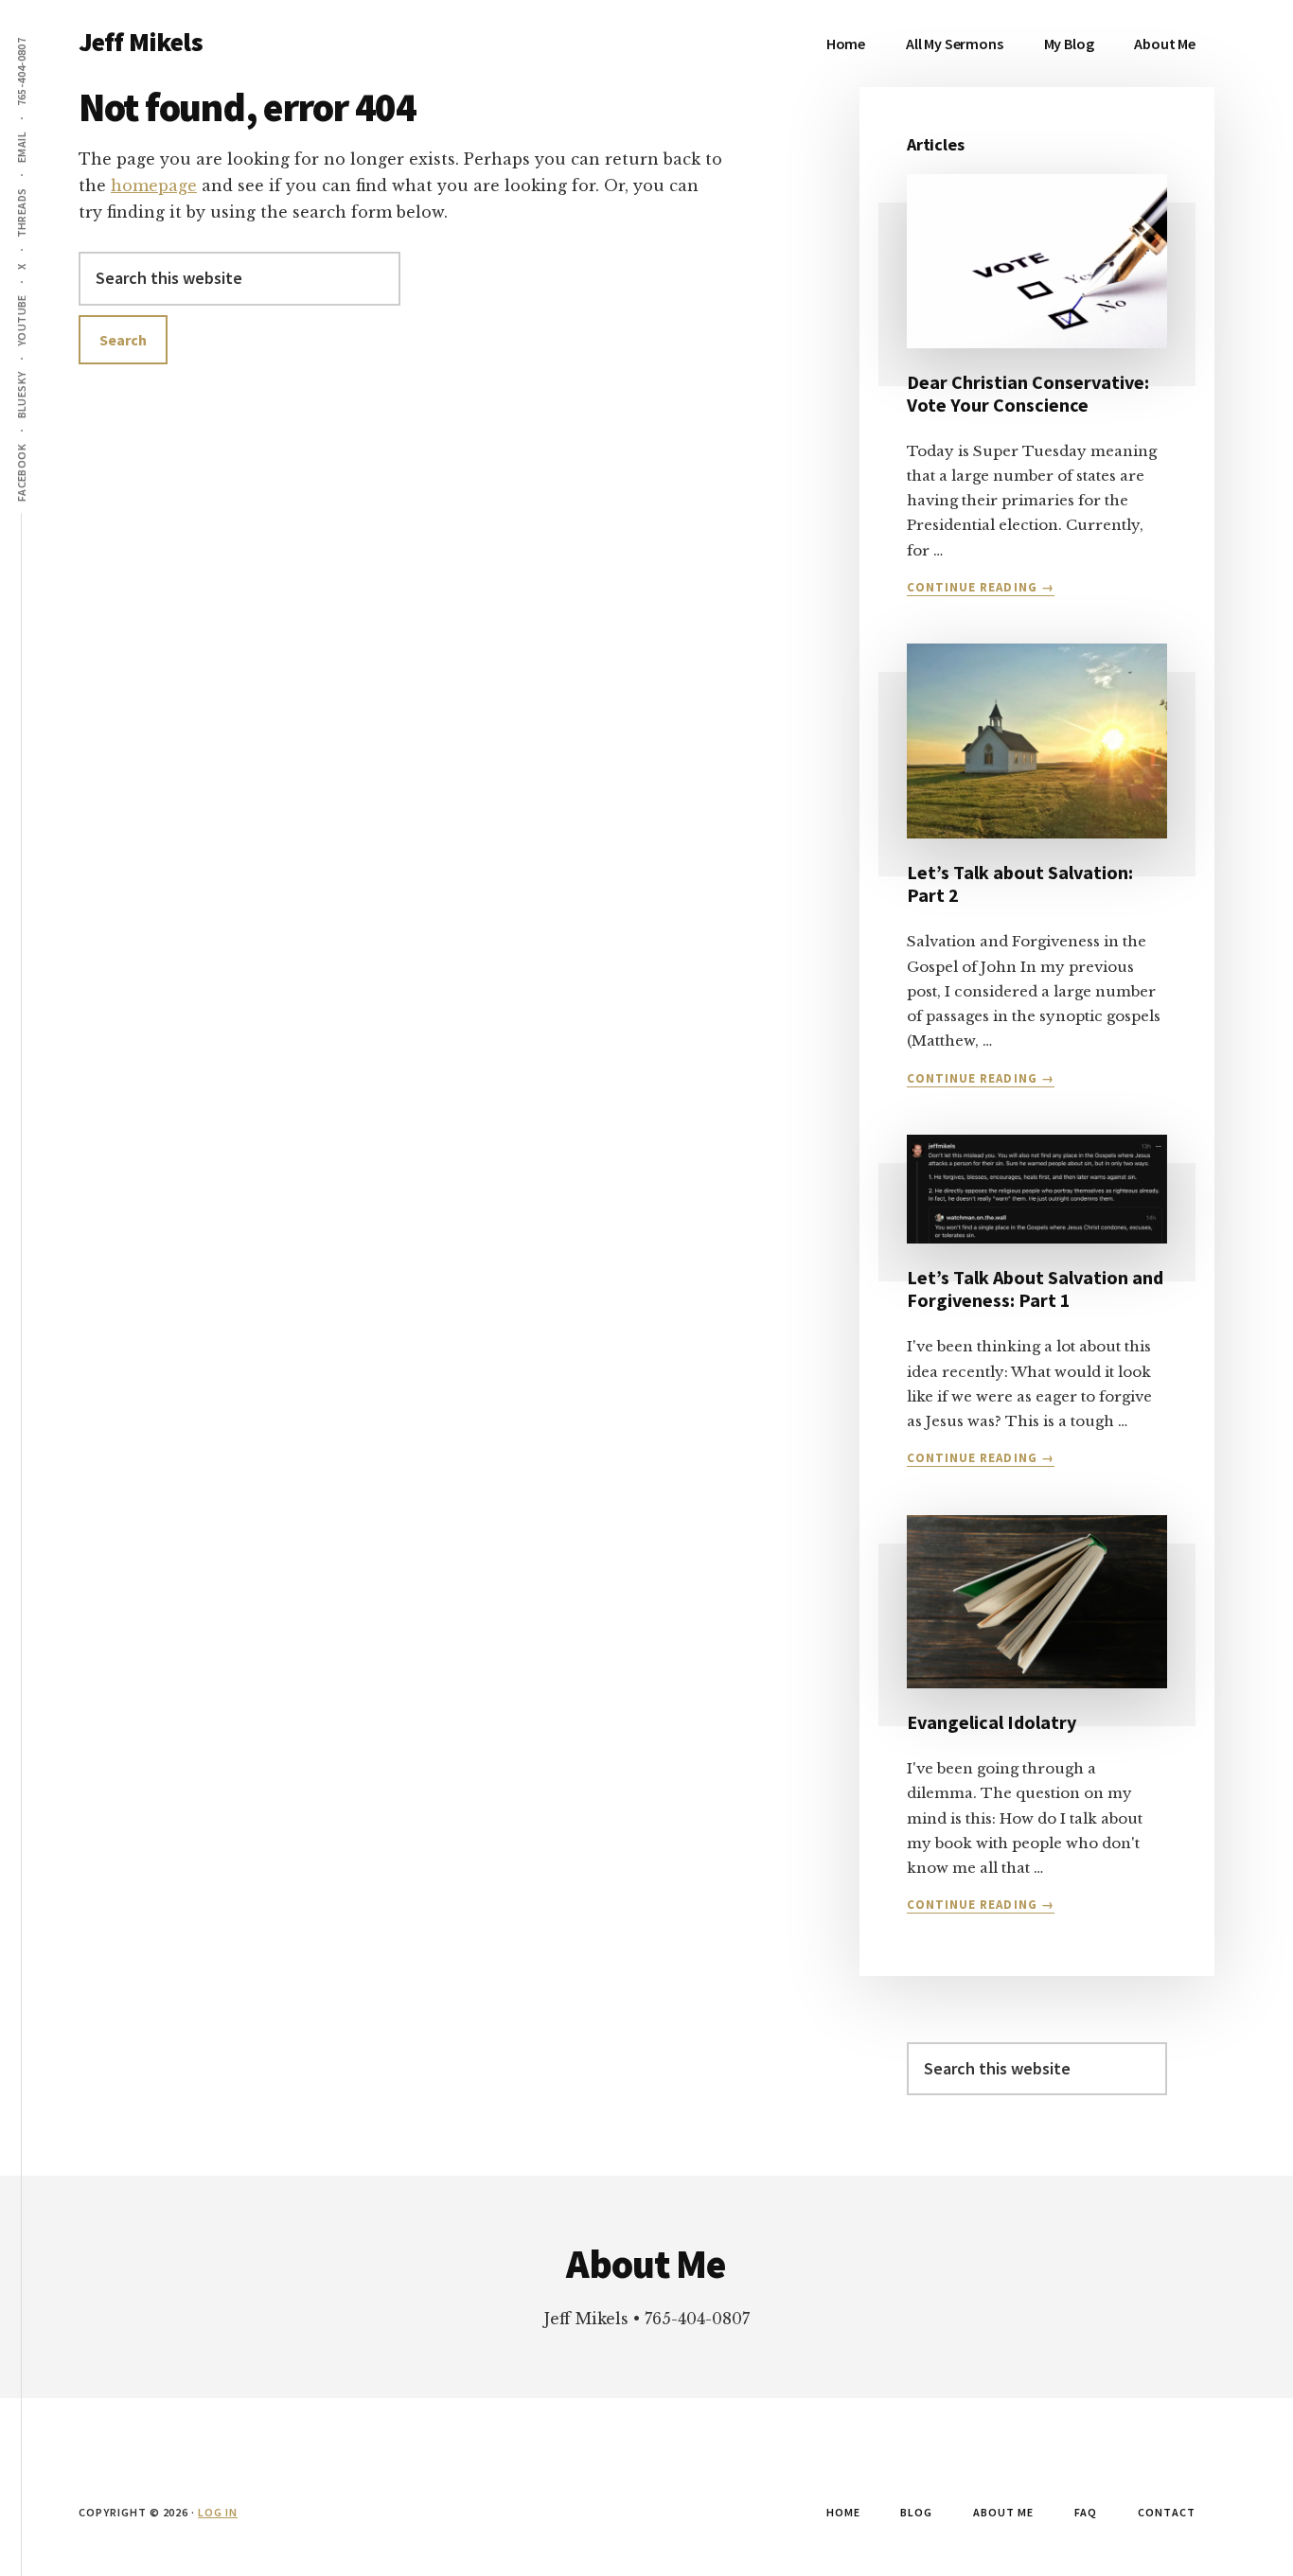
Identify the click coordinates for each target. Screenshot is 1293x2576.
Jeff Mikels (141, 42)
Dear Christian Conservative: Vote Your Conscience (1028, 393)
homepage (154, 185)
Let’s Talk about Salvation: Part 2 (1020, 883)
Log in (218, 2512)
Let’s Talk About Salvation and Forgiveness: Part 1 (1035, 1288)
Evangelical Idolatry (992, 1722)
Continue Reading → (981, 588)
